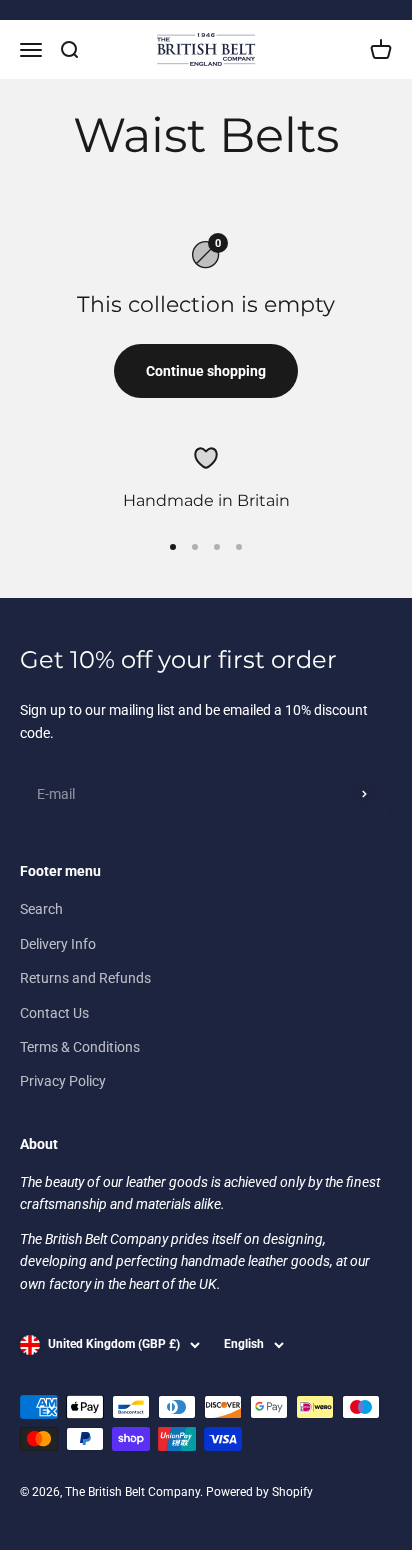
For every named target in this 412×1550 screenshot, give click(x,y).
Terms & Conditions (80, 1047)
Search (41, 909)
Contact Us (54, 1013)
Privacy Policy (63, 1081)
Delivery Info (58, 944)
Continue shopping (206, 371)
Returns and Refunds (85, 978)
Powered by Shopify (259, 1492)
